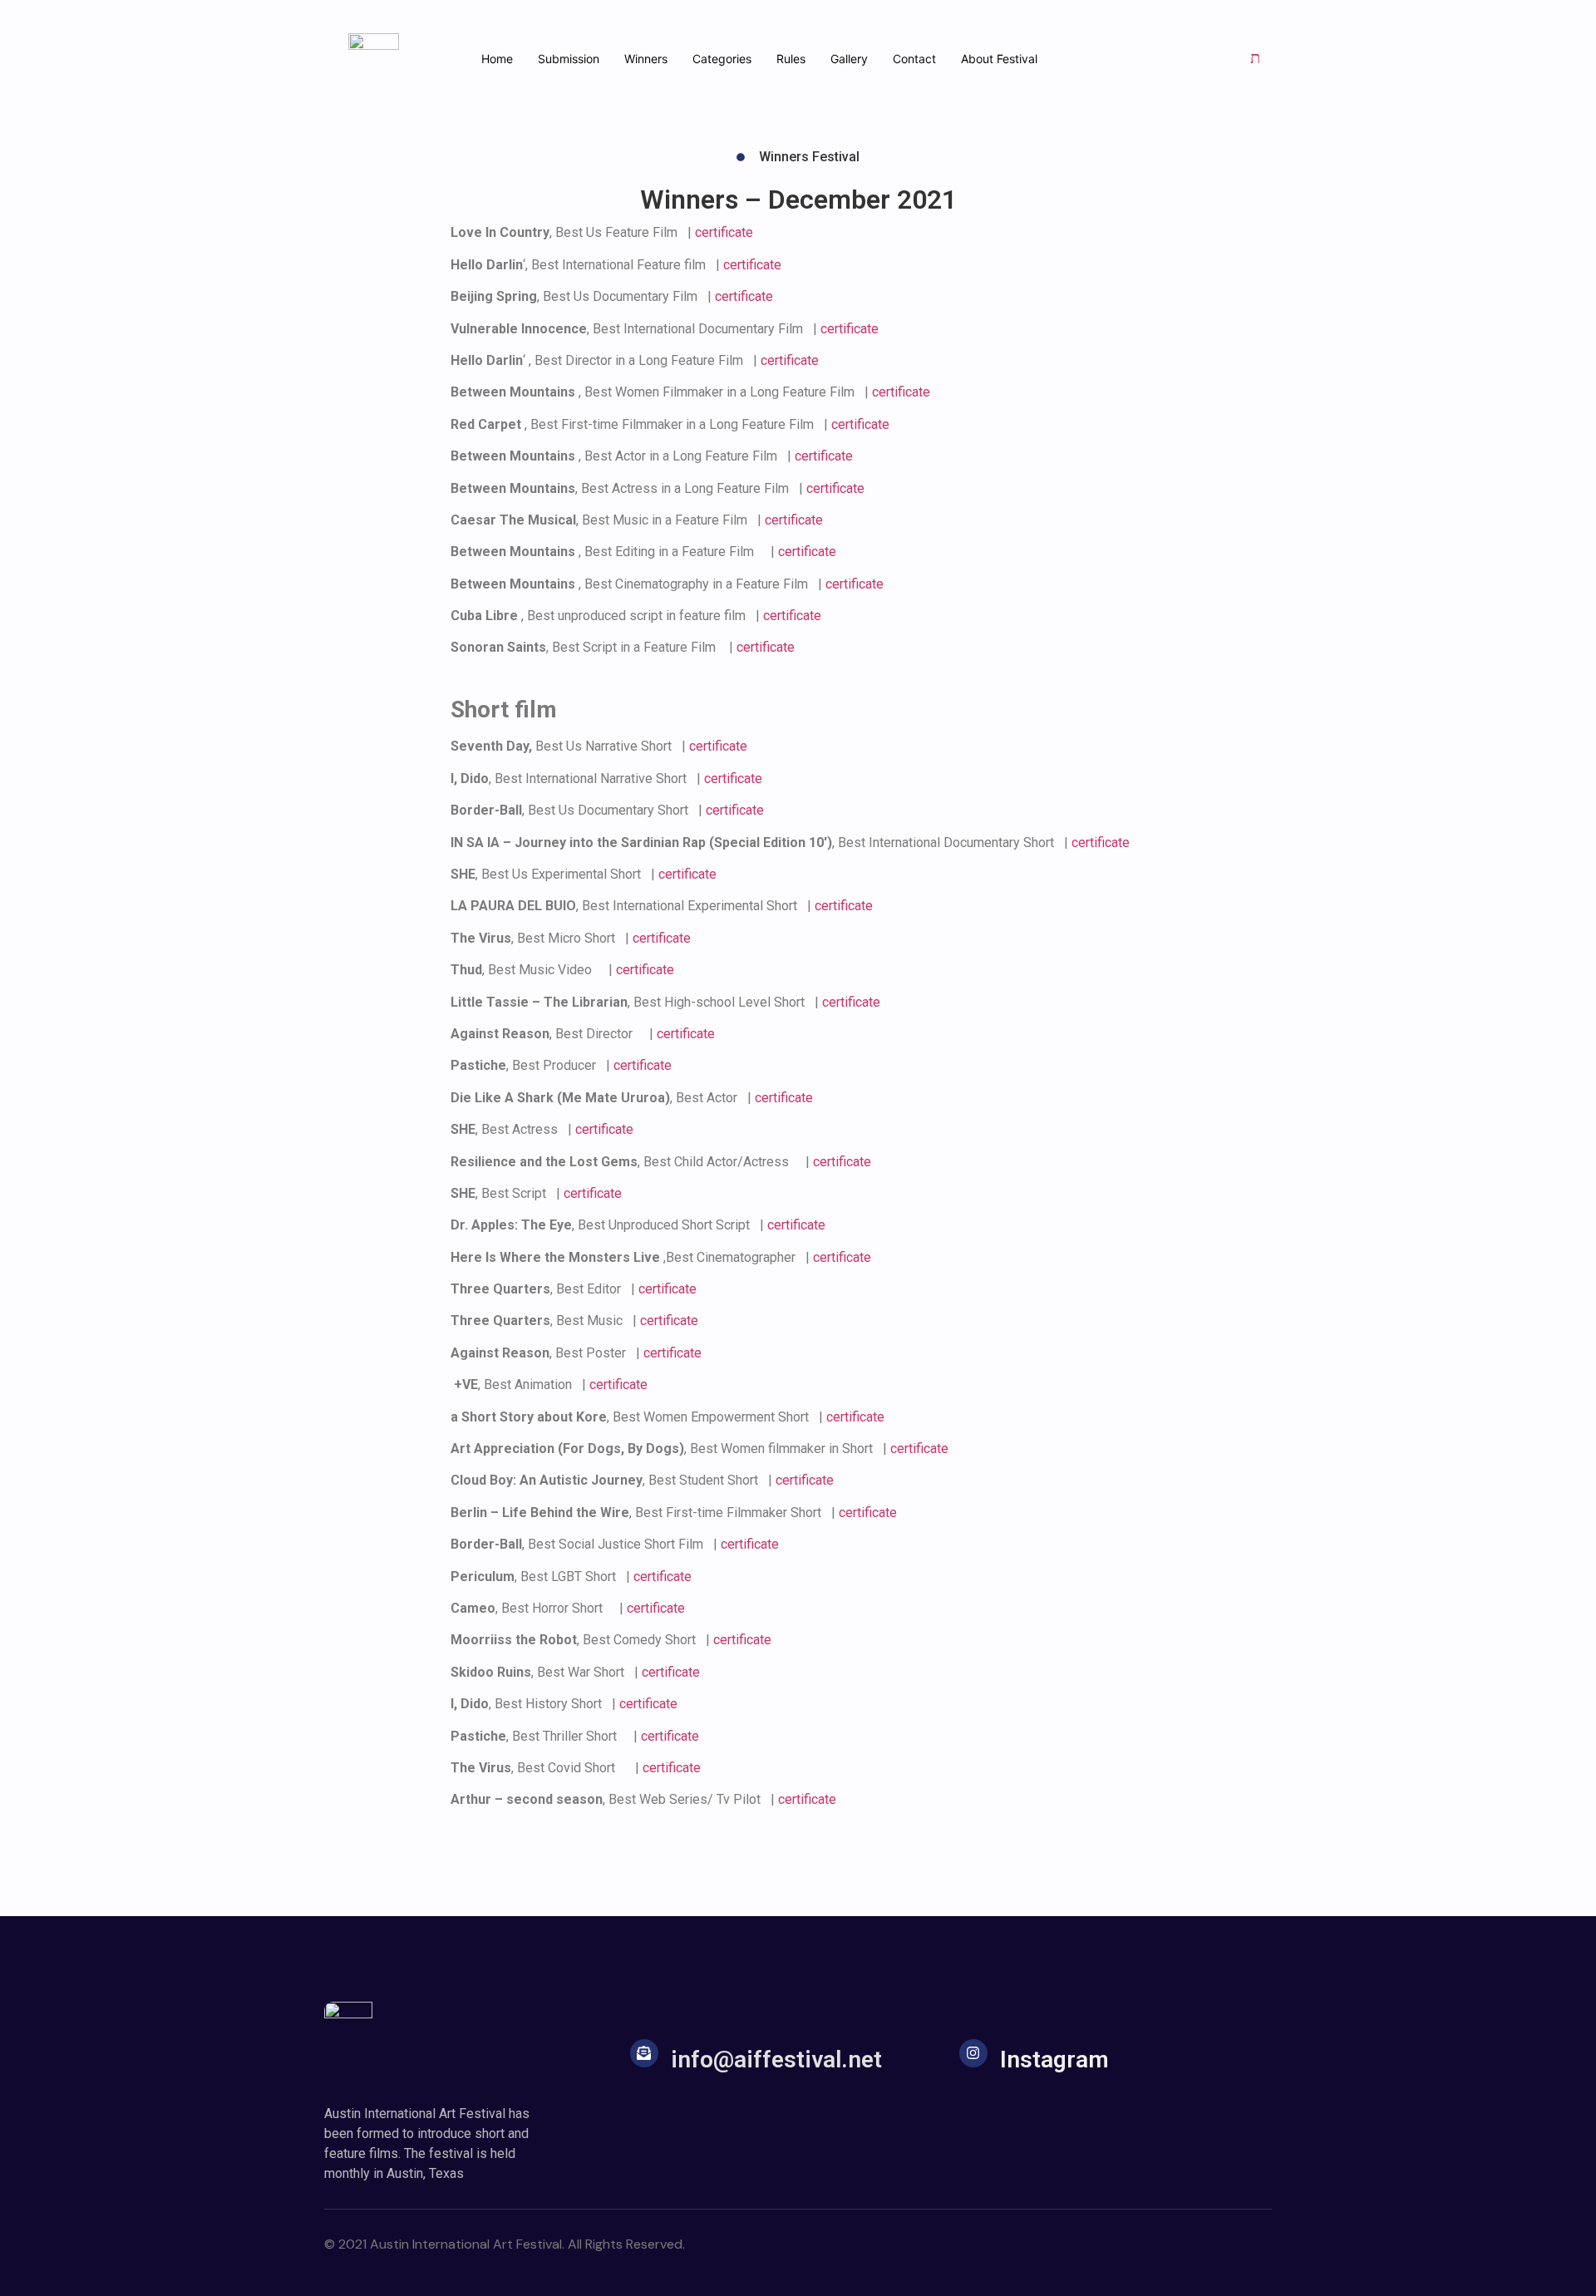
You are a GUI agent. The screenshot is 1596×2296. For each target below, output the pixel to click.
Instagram (1054, 2060)
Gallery (849, 59)
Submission (569, 59)
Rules (791, 59)
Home (497, 59)
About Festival (999, 59)
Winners (646, 59)
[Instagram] (973, 2053)
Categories (722, 59)
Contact (914, 59)
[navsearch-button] (1255, 58)
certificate (724, 232)
